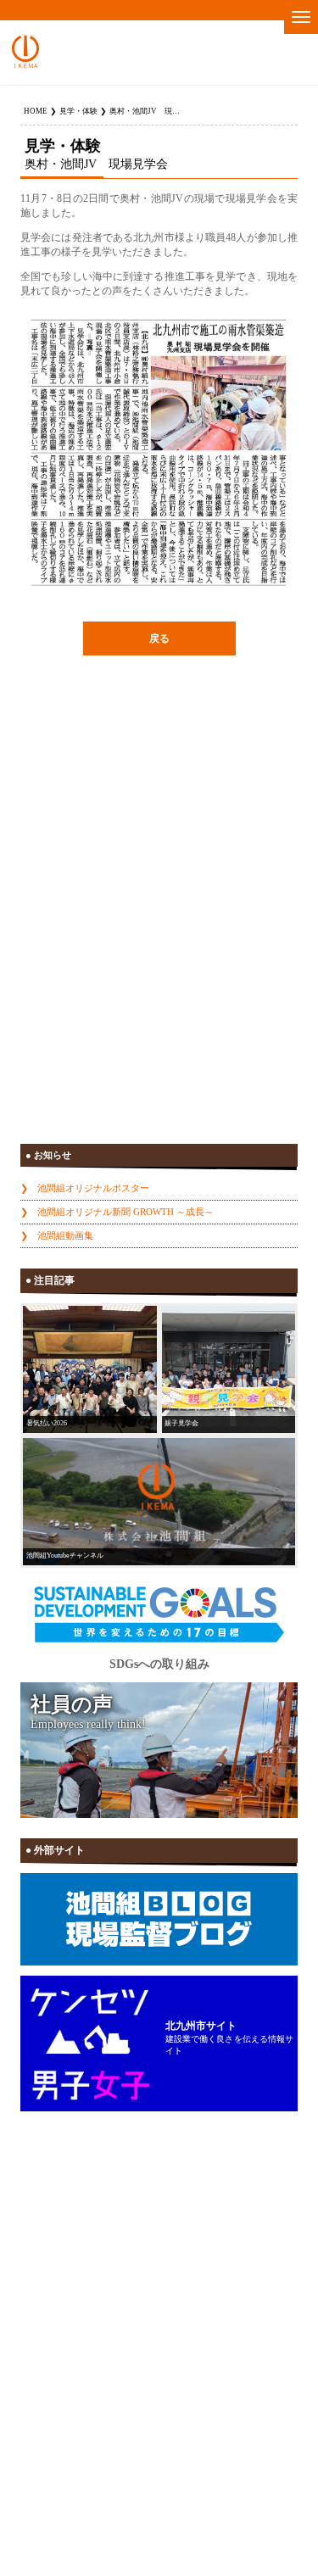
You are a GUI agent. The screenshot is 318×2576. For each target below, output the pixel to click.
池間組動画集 (65, 1235)
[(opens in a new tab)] (159, 1502)
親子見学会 (181, 1423)
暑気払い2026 (47, 1423)
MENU (301, 17)
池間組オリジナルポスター (93, 1188)
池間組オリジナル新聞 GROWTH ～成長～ (126, 1212)
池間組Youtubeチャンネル (65, 1556)
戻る (159, 638)
